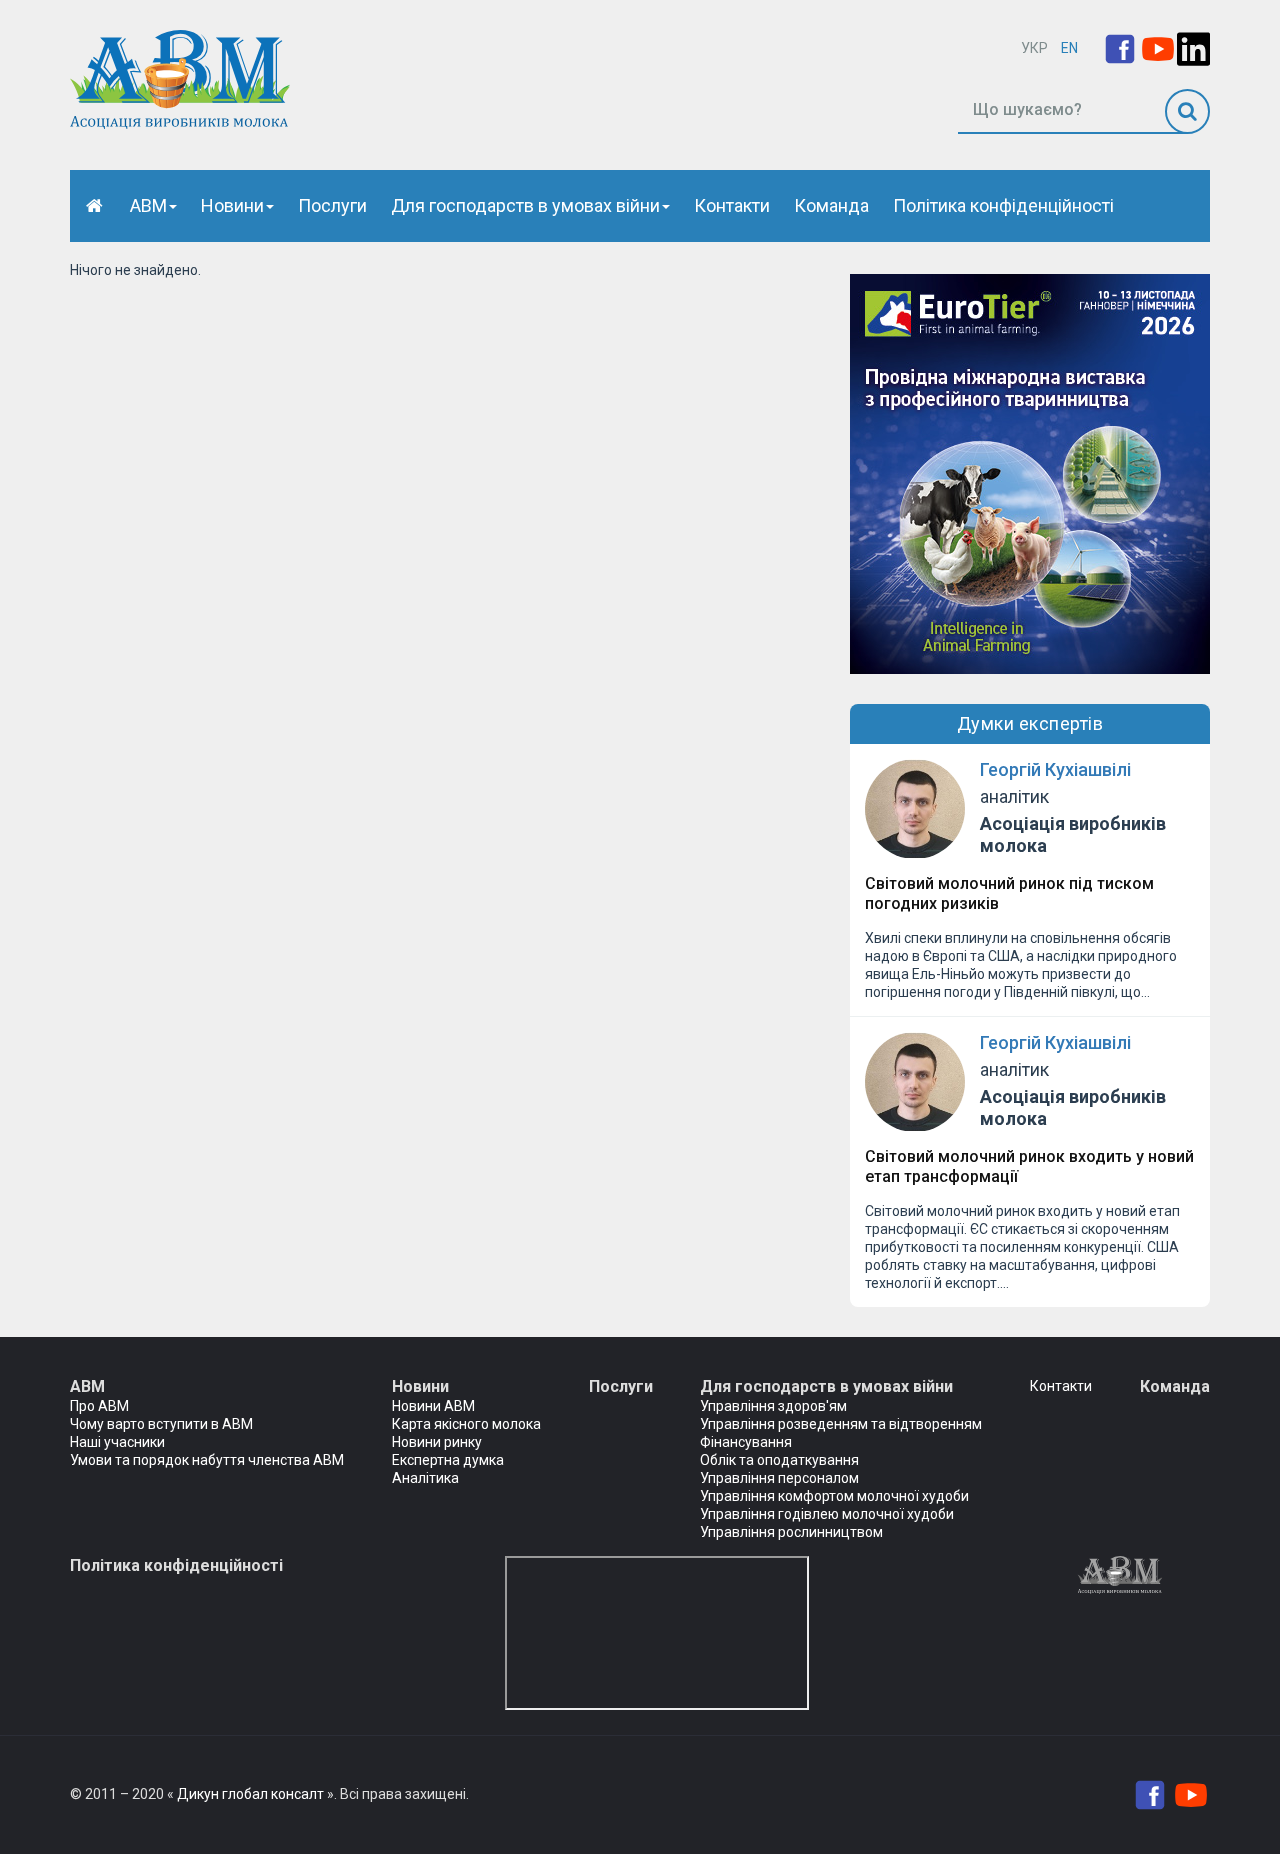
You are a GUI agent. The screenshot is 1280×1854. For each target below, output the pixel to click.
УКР (1034, 48)
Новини (232, 205)
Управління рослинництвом (791, 1532)
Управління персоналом (779, 1478)
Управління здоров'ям (773, 1406)
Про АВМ (99, 1406)
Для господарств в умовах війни (525, 205)
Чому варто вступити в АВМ (161, 1424)
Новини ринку (437, 1442)
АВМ (148, 205)
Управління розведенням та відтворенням (841, 1424)
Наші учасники (117, 1442)
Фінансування (746, 1442)
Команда (831, 205)
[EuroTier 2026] (1030, 473)
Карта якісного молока (466, 1424)
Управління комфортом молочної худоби (834, 1496)
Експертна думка (448, 1460)
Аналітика (425, 1478)
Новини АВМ (433, 1406)
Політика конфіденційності (1003, 205)
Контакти (732, 205)
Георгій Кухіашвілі (1055, 769)
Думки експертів (1030, 723)
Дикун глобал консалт (250, 1794)
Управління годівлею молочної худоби (827, 1514)
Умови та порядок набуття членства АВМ (207, 1460)
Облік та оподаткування (779, 1460)
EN (1069, 48)
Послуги (332, 205)
